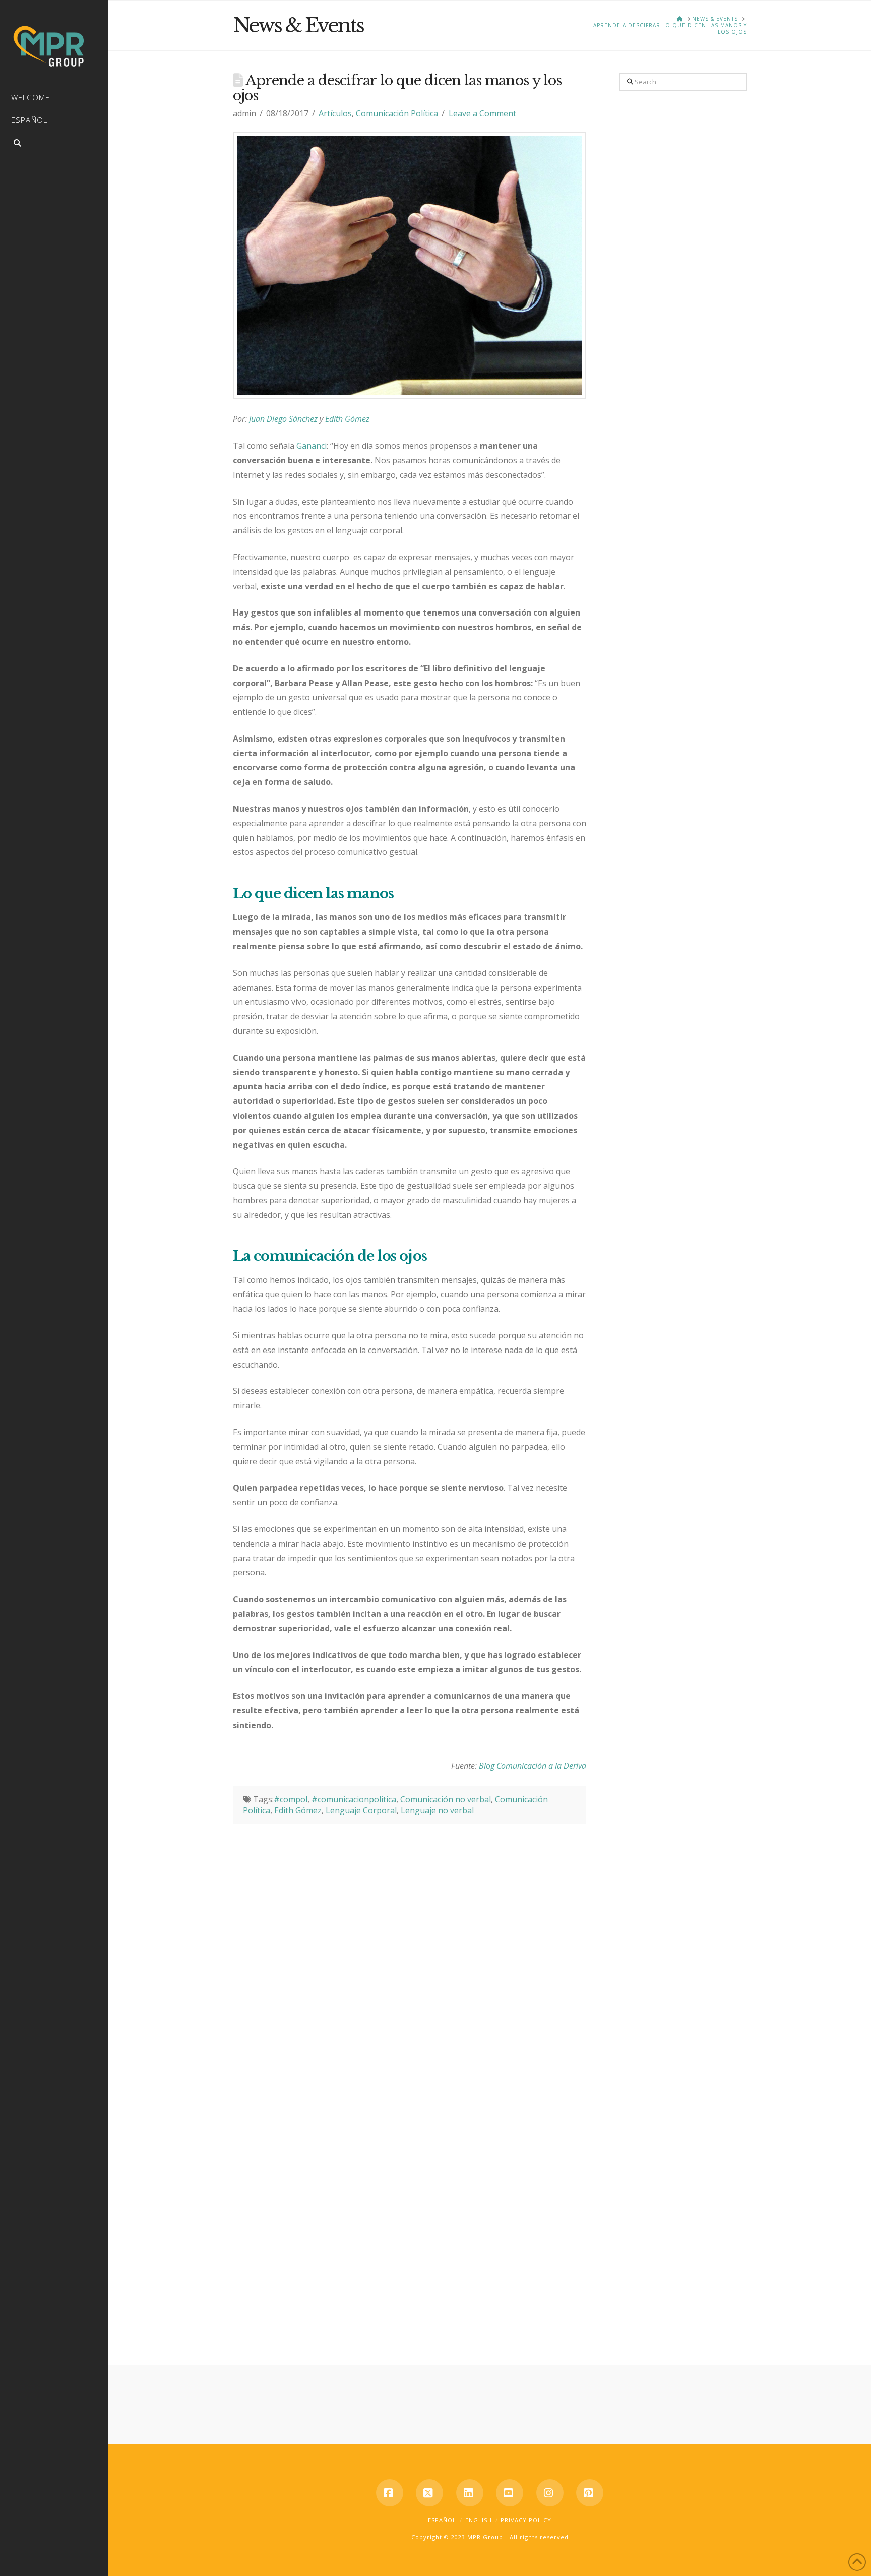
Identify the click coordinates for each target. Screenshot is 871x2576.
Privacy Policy (526, 2520)
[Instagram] (550, 2493)
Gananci (312, 446)
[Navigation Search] (54, 144)
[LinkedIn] (470, 2493)
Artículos (335, 113)
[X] (429, 2493)
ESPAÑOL (442, 2520)
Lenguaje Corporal (361, 1810)
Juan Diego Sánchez (284, 419)
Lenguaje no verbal (437, 1810)
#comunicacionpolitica (354, 1799)
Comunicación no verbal (446, 1799)
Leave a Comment (482, 113)
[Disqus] (410, 1950)
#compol (291, 1799)
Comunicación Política (397, 113)
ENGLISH (479, 2520)
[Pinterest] (590, 2493)
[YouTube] (510, 2493)
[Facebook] (390, 2493)
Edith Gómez (347, 419)
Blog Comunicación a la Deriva (533, 1766)
